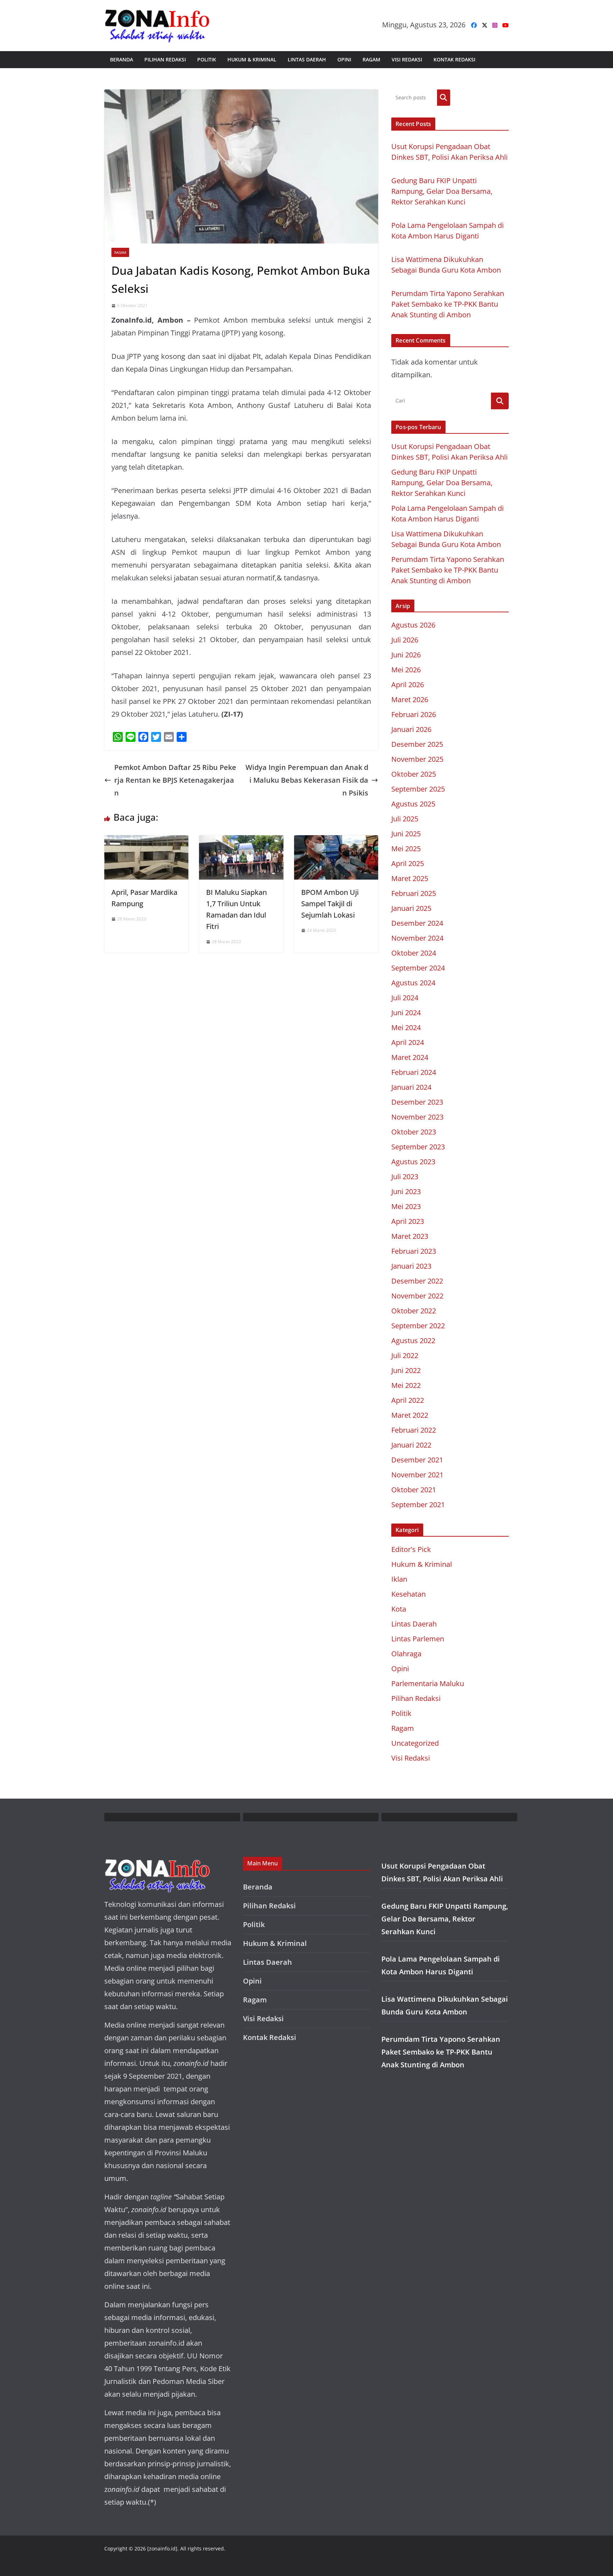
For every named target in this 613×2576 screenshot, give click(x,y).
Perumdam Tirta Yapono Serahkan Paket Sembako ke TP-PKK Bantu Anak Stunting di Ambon (448, 304)
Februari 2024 (414, 1072)
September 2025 (418, 789)
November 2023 (417, 1117)
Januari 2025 (411, 908)
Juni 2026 (406, 655)
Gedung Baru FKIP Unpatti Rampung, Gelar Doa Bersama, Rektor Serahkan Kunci (442, 191)
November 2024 (417, 938)
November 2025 (417, 759)
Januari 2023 (411, 1266)
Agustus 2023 (413, 1162)
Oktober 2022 (414, 1311)
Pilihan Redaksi (165, 59)
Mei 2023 (406, 1206)
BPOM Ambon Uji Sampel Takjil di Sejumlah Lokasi (330, 904)
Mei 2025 (406, 849)
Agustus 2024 (413, 983)
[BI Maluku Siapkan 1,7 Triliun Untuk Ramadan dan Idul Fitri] (241, 841)
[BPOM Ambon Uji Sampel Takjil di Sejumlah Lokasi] (336, 841)
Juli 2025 (405, 819)
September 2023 (418, 1147)
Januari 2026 (411, 729)
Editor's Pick (411, 1549)
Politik (207, 59)
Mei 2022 (406, 1385)
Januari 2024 (411, 1087)
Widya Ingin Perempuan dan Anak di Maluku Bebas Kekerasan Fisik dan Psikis (307, 780)
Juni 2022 (406, 1370)
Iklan (399, 1579)
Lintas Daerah (307, 59)
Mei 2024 (406, 1027)
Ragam (371, 59)
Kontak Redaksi (454, 59)
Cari (444, 97)
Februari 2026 (414, 714)
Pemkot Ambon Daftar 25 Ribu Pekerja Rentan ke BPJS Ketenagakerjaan (175, 780)
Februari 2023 (414, 1251)
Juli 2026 (405, 640)
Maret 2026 (410, 699)
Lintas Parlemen (418, 1639)
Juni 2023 (406, 1191)
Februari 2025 (414, 893)
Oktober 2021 (414, 1490)
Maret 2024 (410, 1057)
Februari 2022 (414, 1430)
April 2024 (408, 1042)
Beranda (122, 59)
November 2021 (417, 1475)
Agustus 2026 (413, 625)
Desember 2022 (417, 1281)
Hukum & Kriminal (252, 59)
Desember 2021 (417, 1460)
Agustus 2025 (413, 804)
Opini (344, 59)
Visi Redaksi (407, 59)
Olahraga (406, 1654)
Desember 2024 (417, 923)
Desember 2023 (417, 1102)
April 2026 (408, 685)
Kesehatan (408, 1594)
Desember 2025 (417, 744)
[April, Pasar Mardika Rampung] (146, 841)
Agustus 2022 (413, 1341)
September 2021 (418, 1505)
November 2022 (417, 1296)
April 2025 (408, 863)
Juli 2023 (405, 1177)
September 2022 (418, 1326)
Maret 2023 (410, 1236)
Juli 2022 (405, 1355)
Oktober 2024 (414, 953)
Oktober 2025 (414, 774)
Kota (399, 1609)
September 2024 (418, 968)
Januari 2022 (411, 1445)
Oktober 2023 (414, 1132)
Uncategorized (415, 1743)
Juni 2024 (406, 1013)
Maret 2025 (410, 878)
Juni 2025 (406, 834)
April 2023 (408, 1221)
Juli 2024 (405, 998)
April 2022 (408, 1400)
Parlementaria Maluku (428, 1683)
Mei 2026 (406, 670)
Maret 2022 (410, 1415)
